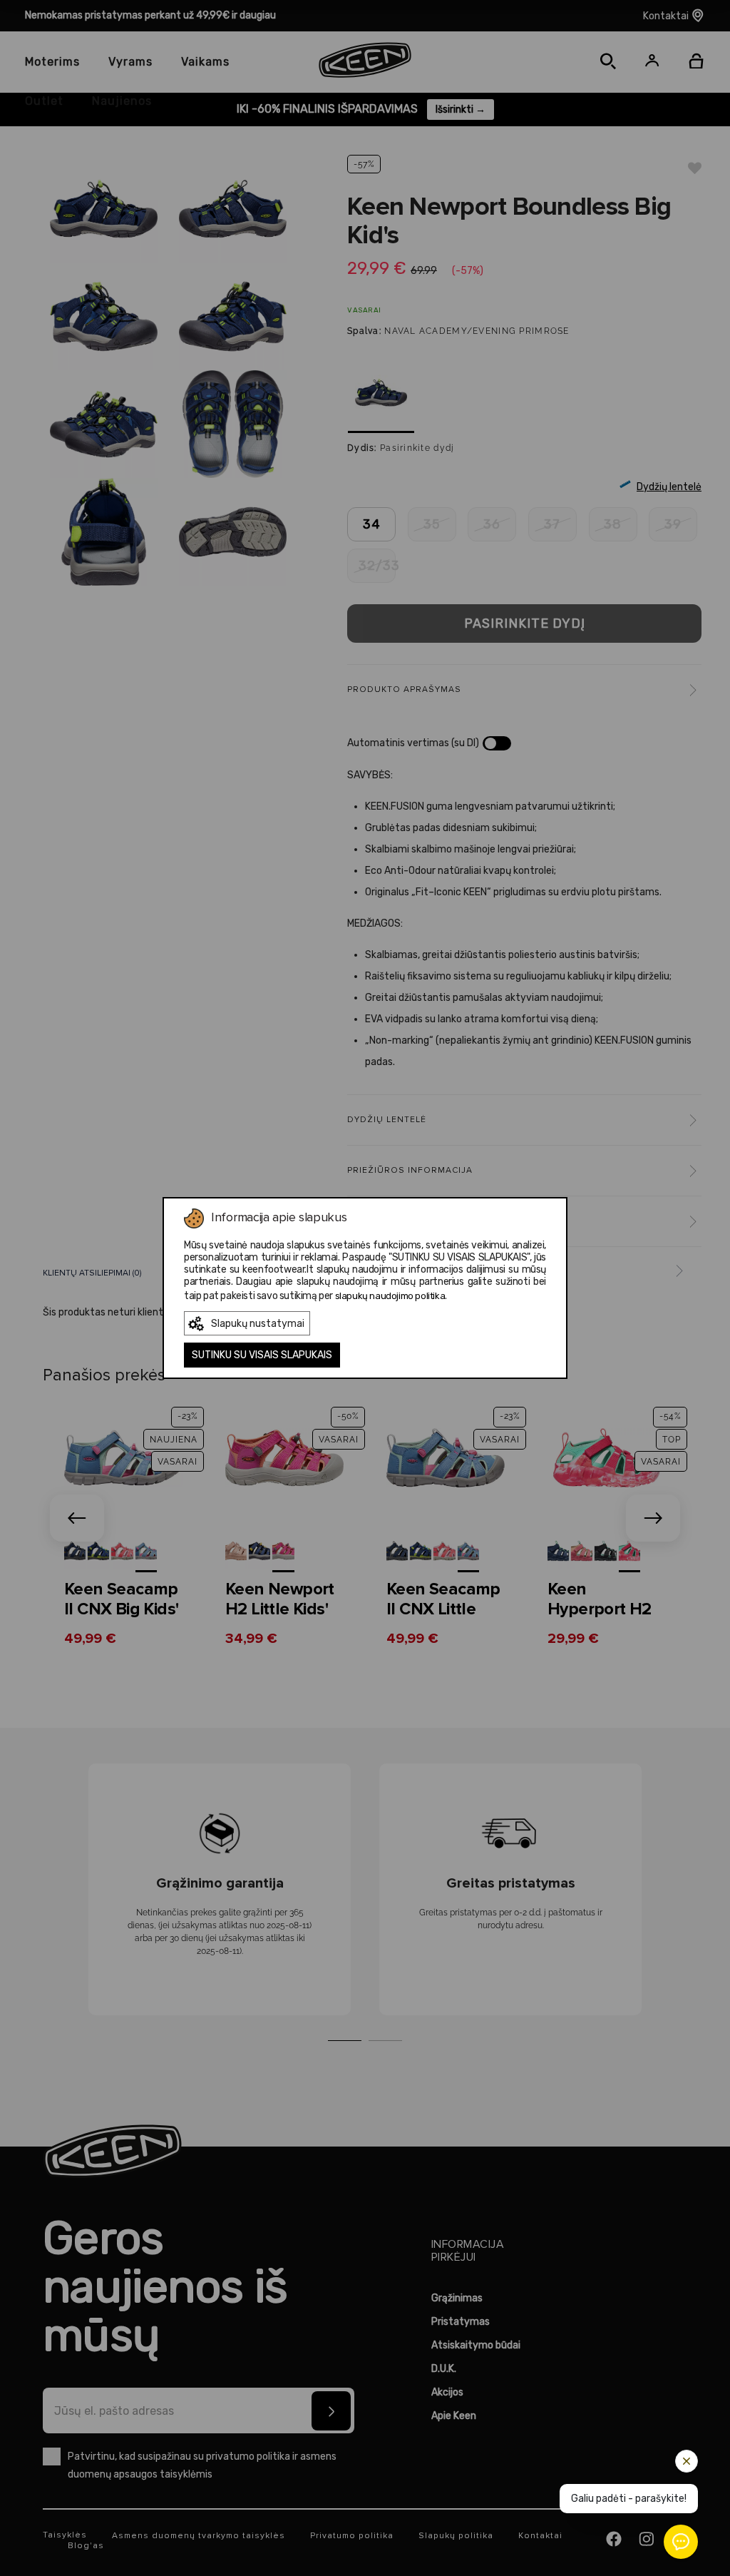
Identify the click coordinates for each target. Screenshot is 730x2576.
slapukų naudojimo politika (390, 1296)
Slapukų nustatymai (258, 1324)
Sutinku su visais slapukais (262, 1355)
